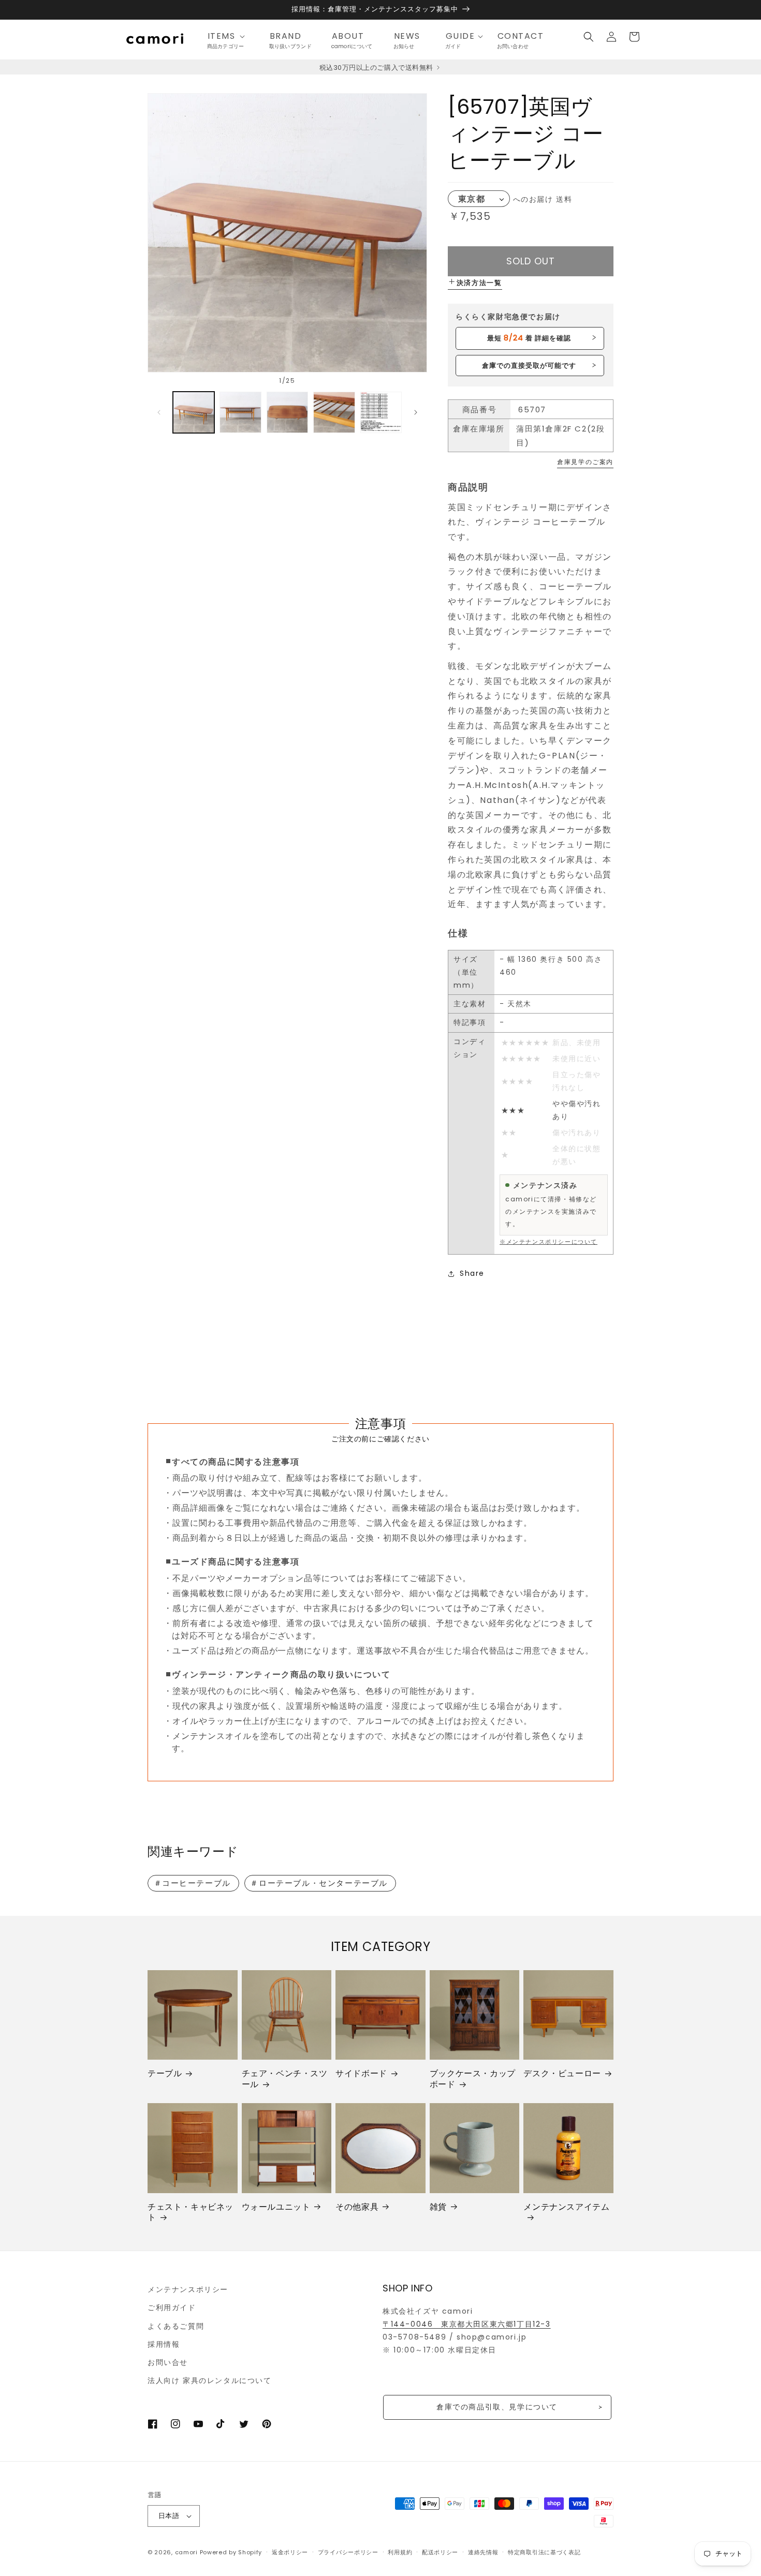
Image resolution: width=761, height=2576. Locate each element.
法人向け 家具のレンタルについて (210, 2380)
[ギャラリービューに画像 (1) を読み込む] (194, 412)
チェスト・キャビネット (191, 2213)
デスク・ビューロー (562, 2074)
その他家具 (357, 2207)
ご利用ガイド (172, 2307)
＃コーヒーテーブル (192, 1883)
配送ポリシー (440, 2552)
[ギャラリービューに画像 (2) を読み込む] (240, 412)
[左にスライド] (159, 412)
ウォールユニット (276, 2207)
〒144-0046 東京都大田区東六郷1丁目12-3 (467, 2324)
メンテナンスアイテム (566, 2207)
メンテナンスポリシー (188, 2289)
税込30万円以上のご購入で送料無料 (377, 68)
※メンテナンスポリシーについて (548, 1242)
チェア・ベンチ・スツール (285, 2079)
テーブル (165, 2074)
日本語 (169, 2516)
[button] (229, 36)
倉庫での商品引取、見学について (497, 2407)
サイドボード (361, 2074)
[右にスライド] (416, 412)
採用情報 (164, 2344)
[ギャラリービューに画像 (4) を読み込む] (334, 412)
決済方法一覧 (479, 283)
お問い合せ (168, 2362)
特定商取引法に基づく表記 (544, 2552)
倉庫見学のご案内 (585, 462)
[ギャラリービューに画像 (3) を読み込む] (287, 412)
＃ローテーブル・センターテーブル (319, 1883)
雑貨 (438, 2207)
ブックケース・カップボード (473, 2079)
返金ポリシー (290, 2552)
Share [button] (472, 1273)
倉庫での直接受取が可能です (529, 366)
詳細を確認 (529, 338)
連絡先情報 (483, 2552)
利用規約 (400, 2552)
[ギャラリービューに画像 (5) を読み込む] (381, 412)
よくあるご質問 (176, 2326)
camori (186, 2552)
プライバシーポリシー (348, 2552)
